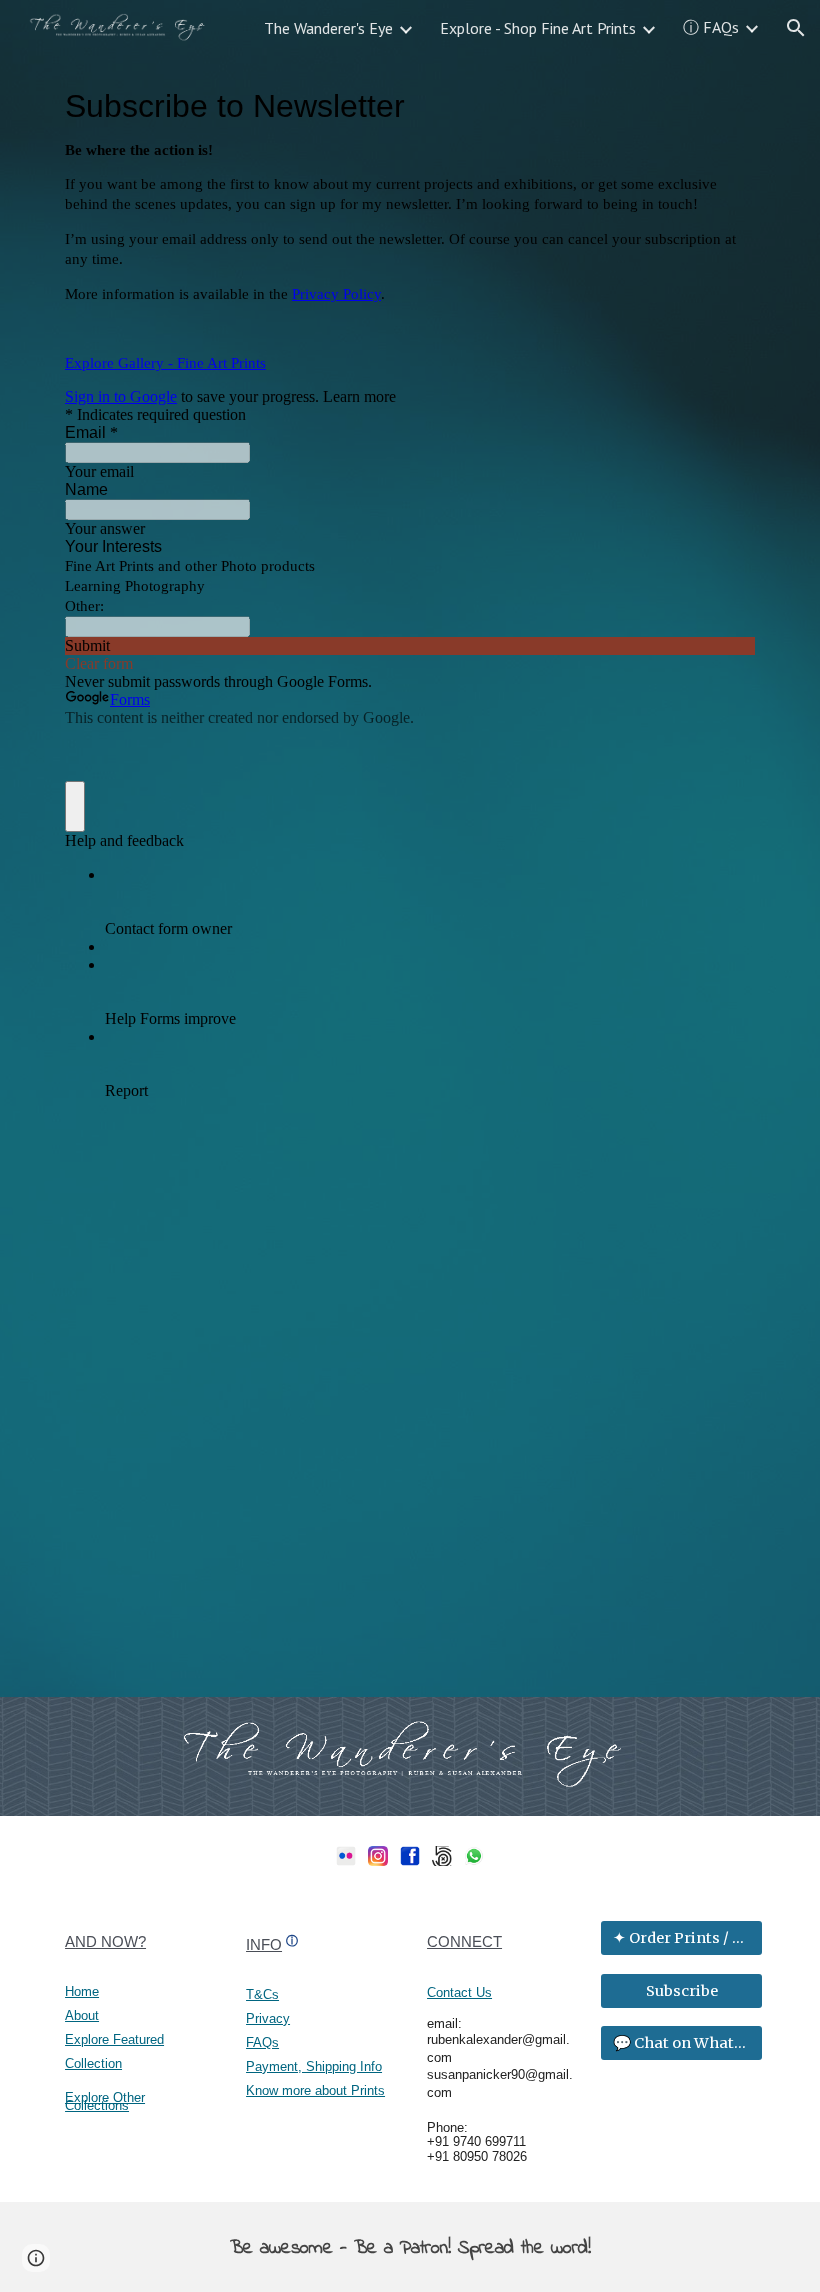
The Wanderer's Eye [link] (328, 28)
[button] (796, 28)
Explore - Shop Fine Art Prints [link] (538, 28)
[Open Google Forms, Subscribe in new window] (725, 106)
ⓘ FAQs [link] (711, 27)
